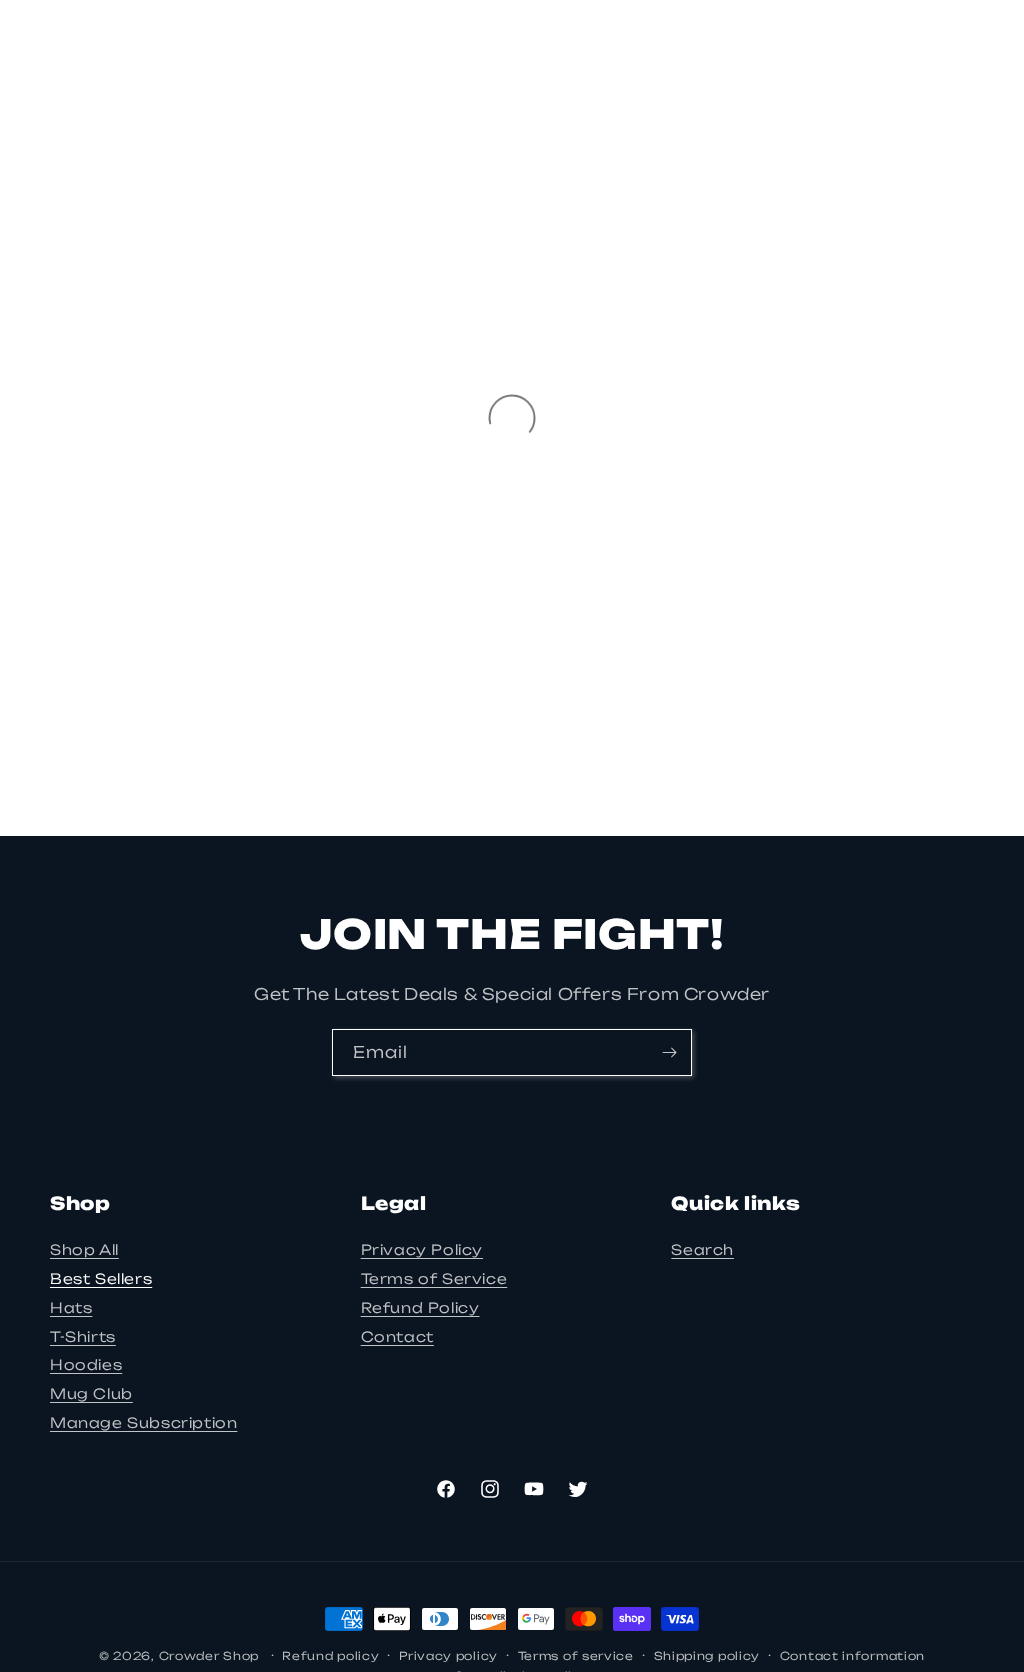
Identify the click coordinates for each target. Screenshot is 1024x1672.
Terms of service (576, 1656)
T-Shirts (83, 1336)
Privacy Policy (422, 1249)
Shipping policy (707, 1656)
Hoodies (86, 1364)
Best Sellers (101, 1278)
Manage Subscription (143, 1422)
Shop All (84, 1249)
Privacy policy (448, 1656)
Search (702, 1249)
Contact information (852, 1656)
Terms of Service (434, 1278)
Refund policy (330, 1656)
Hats (71, 1307)
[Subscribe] (669, 1052)
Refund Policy (420, 1307)
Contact (397, 1336)
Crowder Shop (209, 1656)
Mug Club (91, 1393)
